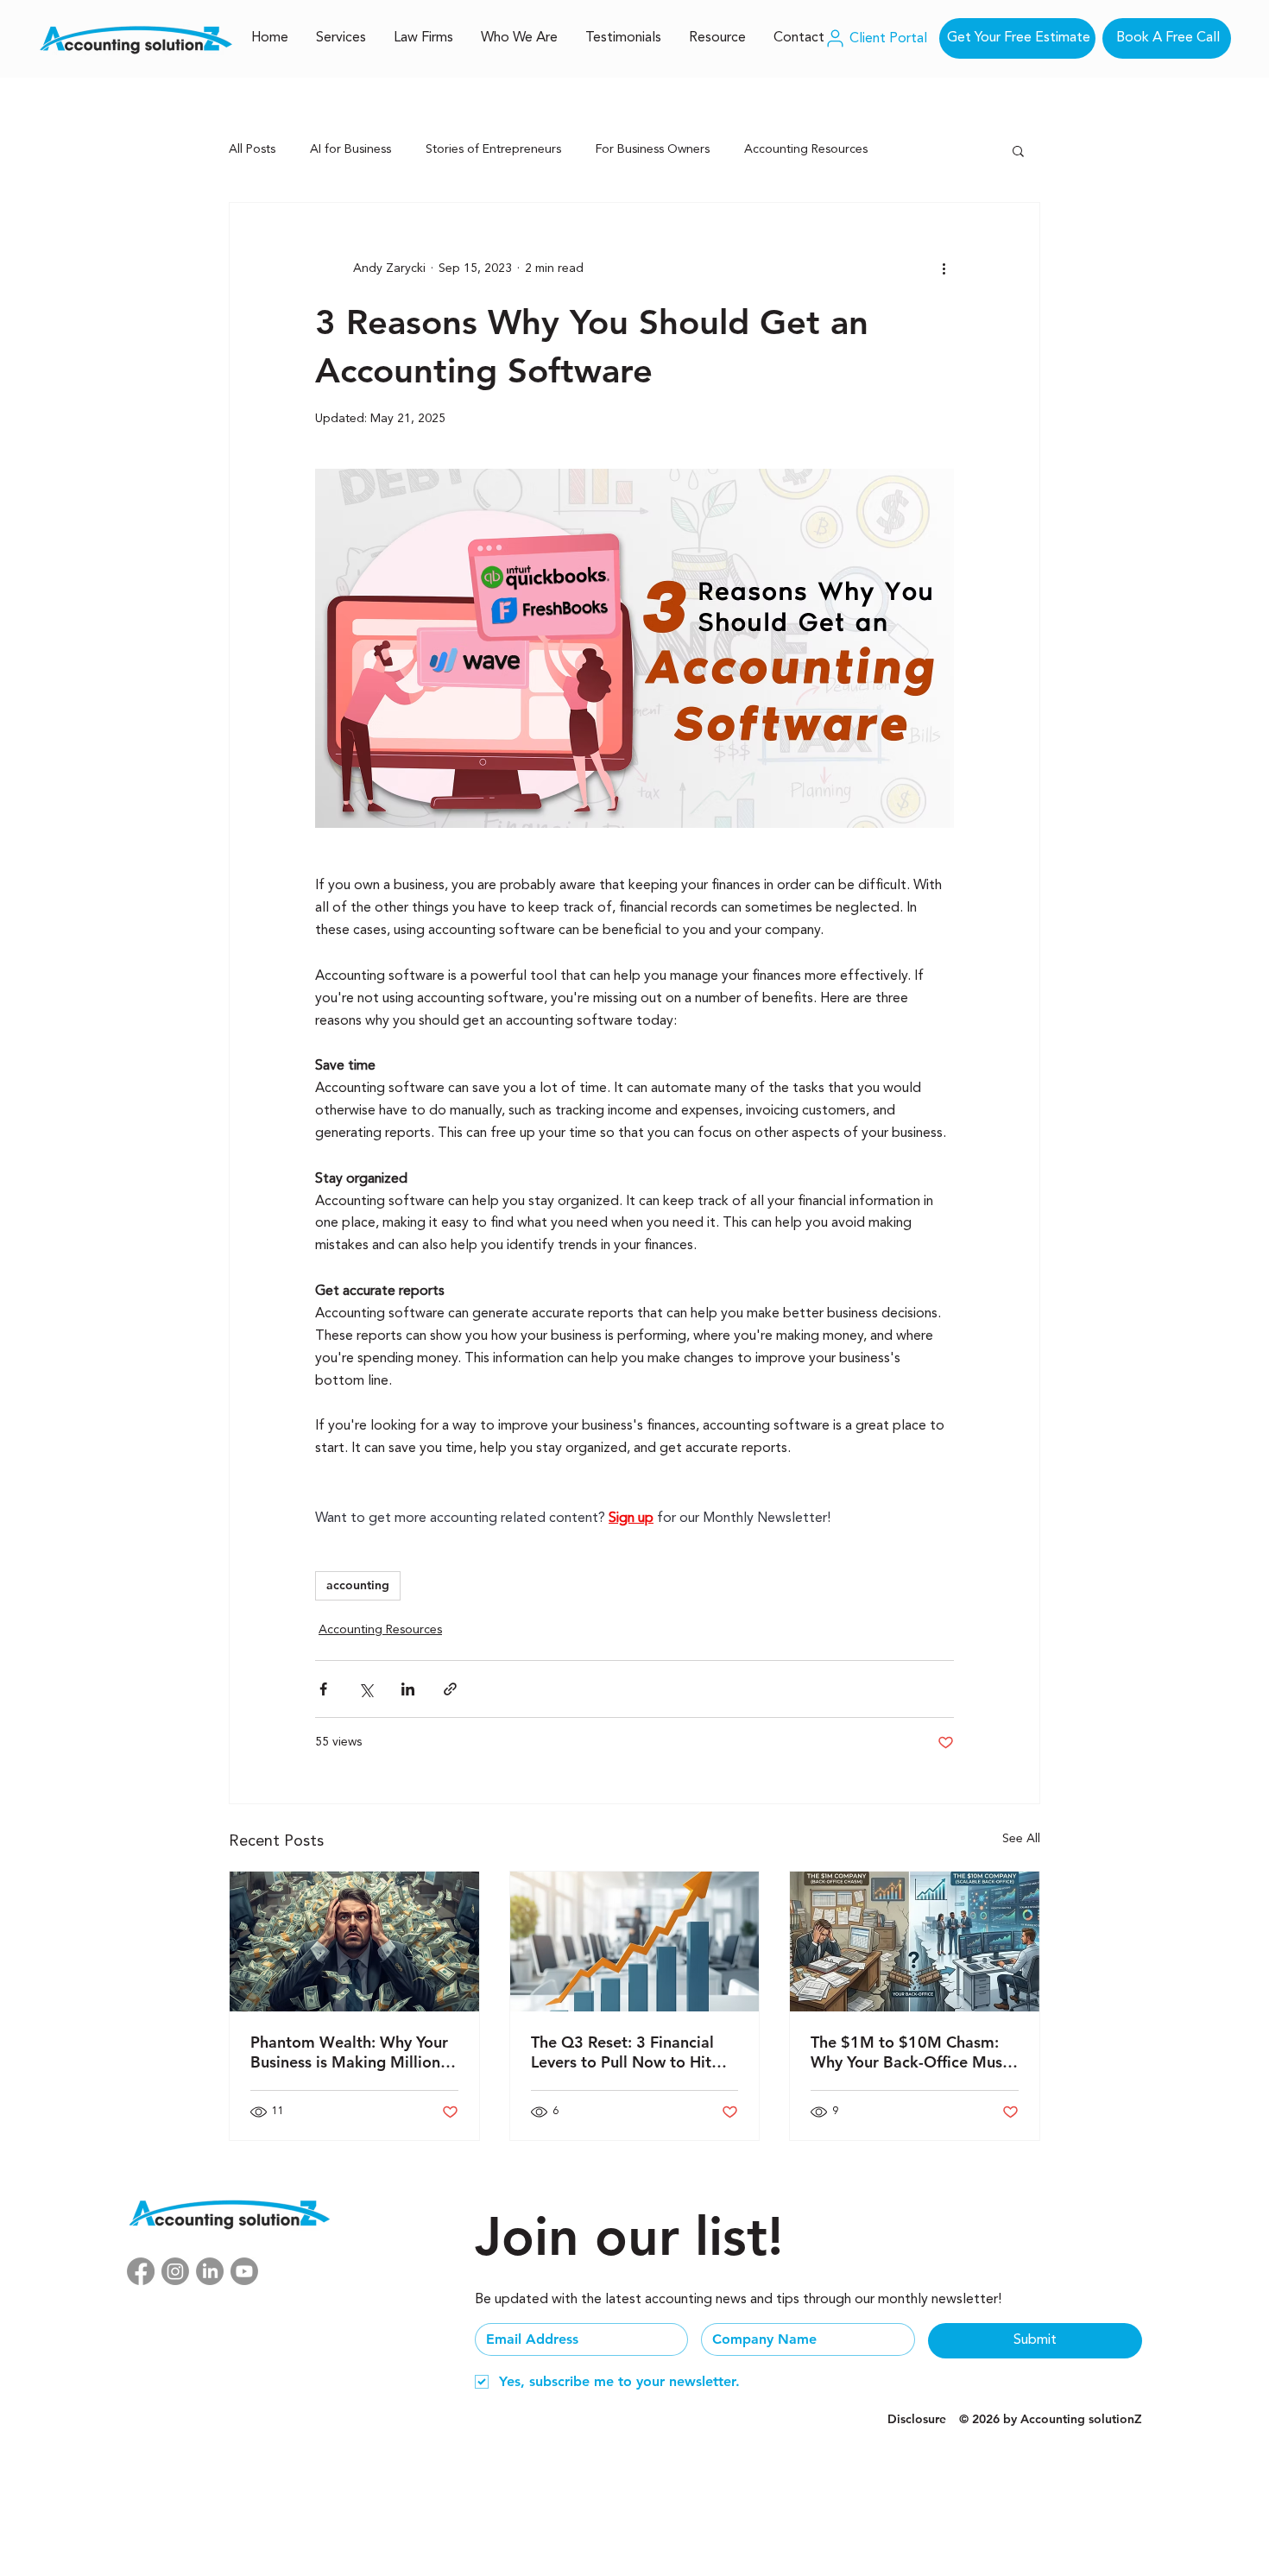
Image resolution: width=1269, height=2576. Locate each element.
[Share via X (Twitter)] (366, 1689)
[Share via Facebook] (323, 1689)
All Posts (252, 149)
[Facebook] (141, 2271)
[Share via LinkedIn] (408, 1689)
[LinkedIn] (210, 2271)
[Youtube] (244, 2271)
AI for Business (350, 149)
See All (1021, 1839)
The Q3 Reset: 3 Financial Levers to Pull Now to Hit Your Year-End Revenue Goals (622, 2052)
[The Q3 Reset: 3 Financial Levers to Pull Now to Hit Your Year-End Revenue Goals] (635, 1941)
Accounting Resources (806, 149)
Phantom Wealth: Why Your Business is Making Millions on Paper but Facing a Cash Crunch (349, 2052)
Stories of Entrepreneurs (493, 149)
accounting (358, 1585)
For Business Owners (653, 149)
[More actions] (944, 268)
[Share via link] (450, 1689)
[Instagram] (175, 2271)
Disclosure (917, 2419)
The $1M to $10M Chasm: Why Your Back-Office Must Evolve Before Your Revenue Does (911, 2052)
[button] (1018, 150)
